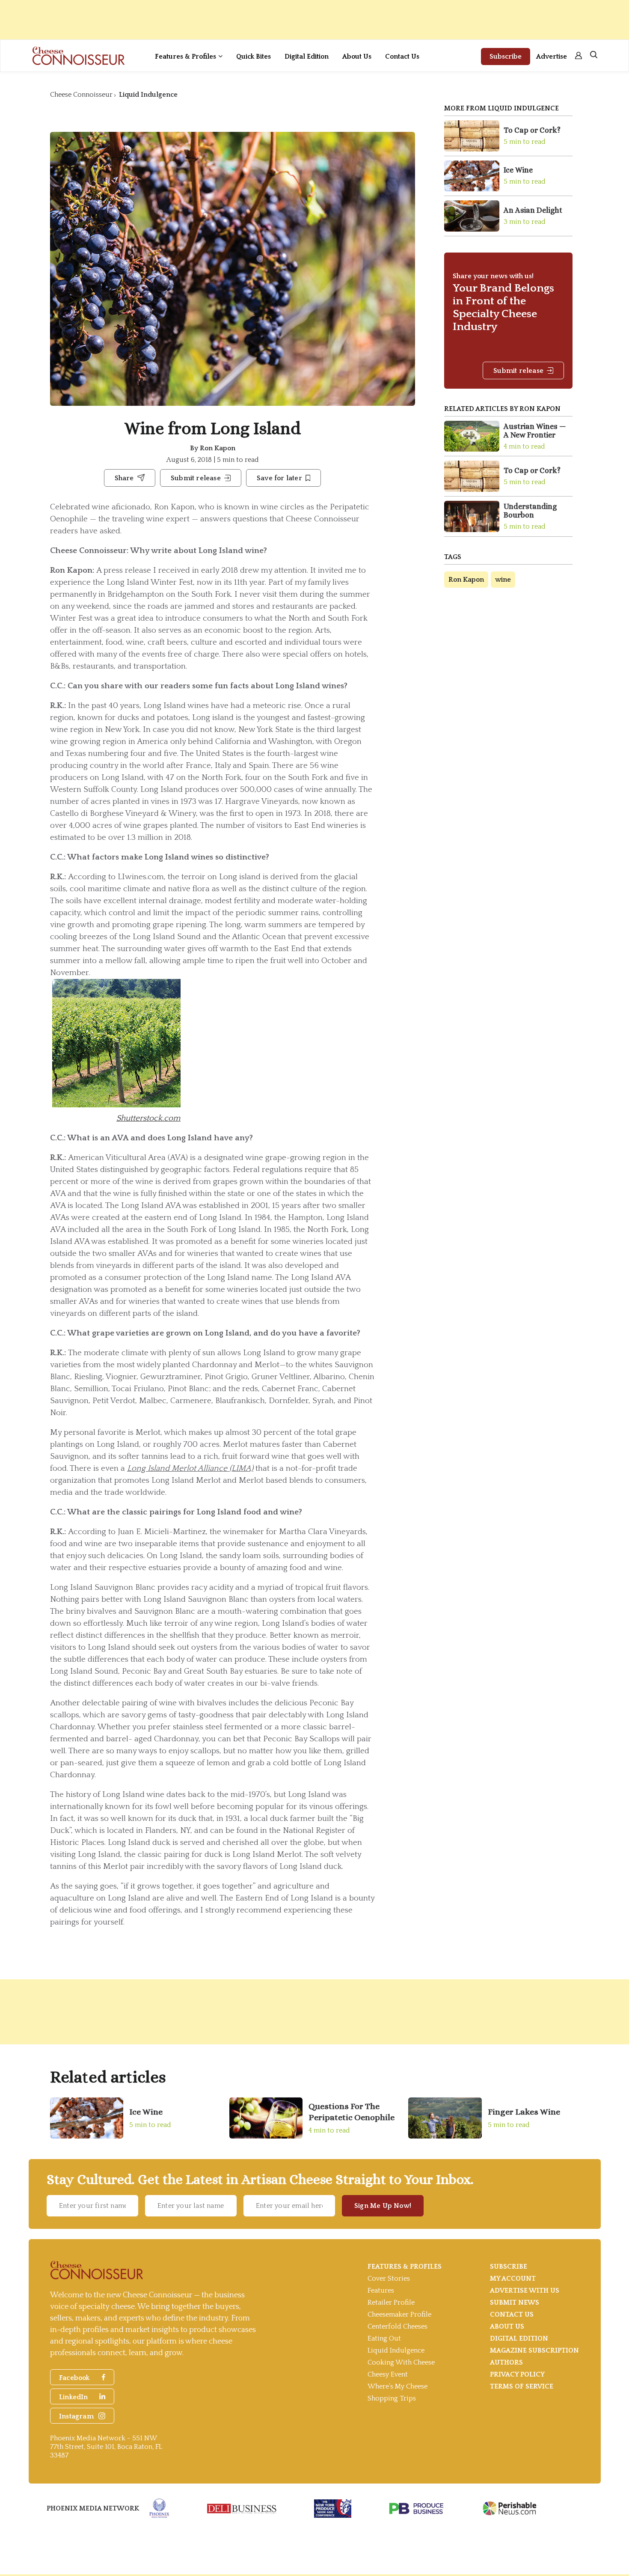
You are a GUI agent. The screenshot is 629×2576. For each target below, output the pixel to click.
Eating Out (384, 2338)
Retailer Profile (391, 2302)
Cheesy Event (388, 2374)
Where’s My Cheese (398, 2386)
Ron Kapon (218, 448)
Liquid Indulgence (148, 95)
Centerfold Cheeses (398, 2326)
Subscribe (506, 57)
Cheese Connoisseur (81, 95)
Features (381, 2290)
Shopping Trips (392, 2398)
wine (503, 580)
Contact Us (402, 57)
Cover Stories (389, 2279)
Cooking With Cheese (401, 2362)
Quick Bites (254, 57)
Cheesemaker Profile (399, 2314)
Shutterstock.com (148, 1118)
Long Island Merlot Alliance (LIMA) (190, 1468)
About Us (357, 57)
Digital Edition (307, 57)
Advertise (552, 57)
